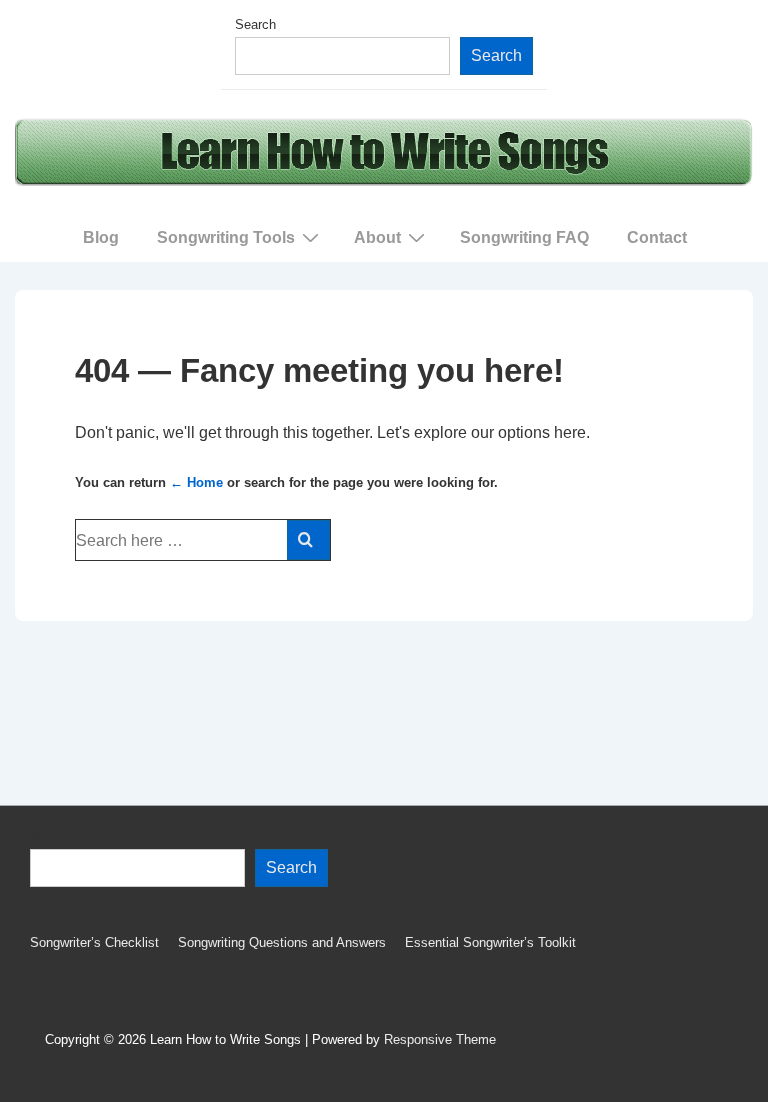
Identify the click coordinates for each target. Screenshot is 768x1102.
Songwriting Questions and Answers (282, 942)
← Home (196, 482)
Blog (101, 237)
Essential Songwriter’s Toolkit (490, 942)
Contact (657, 237)
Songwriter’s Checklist (94, 942)
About (377, 237)
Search (255, 24)
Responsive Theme (440, 1039)
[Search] (308, 540)
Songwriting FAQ (524, 237)
